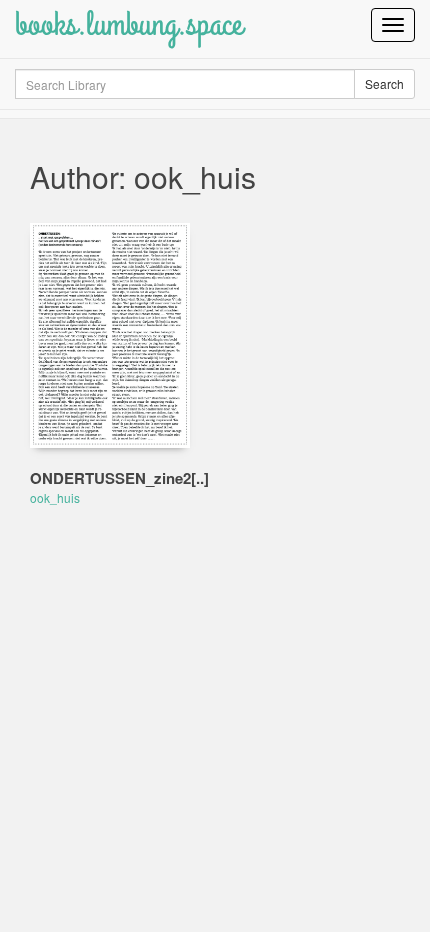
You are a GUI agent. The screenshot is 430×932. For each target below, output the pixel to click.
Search (384, 83)
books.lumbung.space (128, 24)
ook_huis (55, 497)
